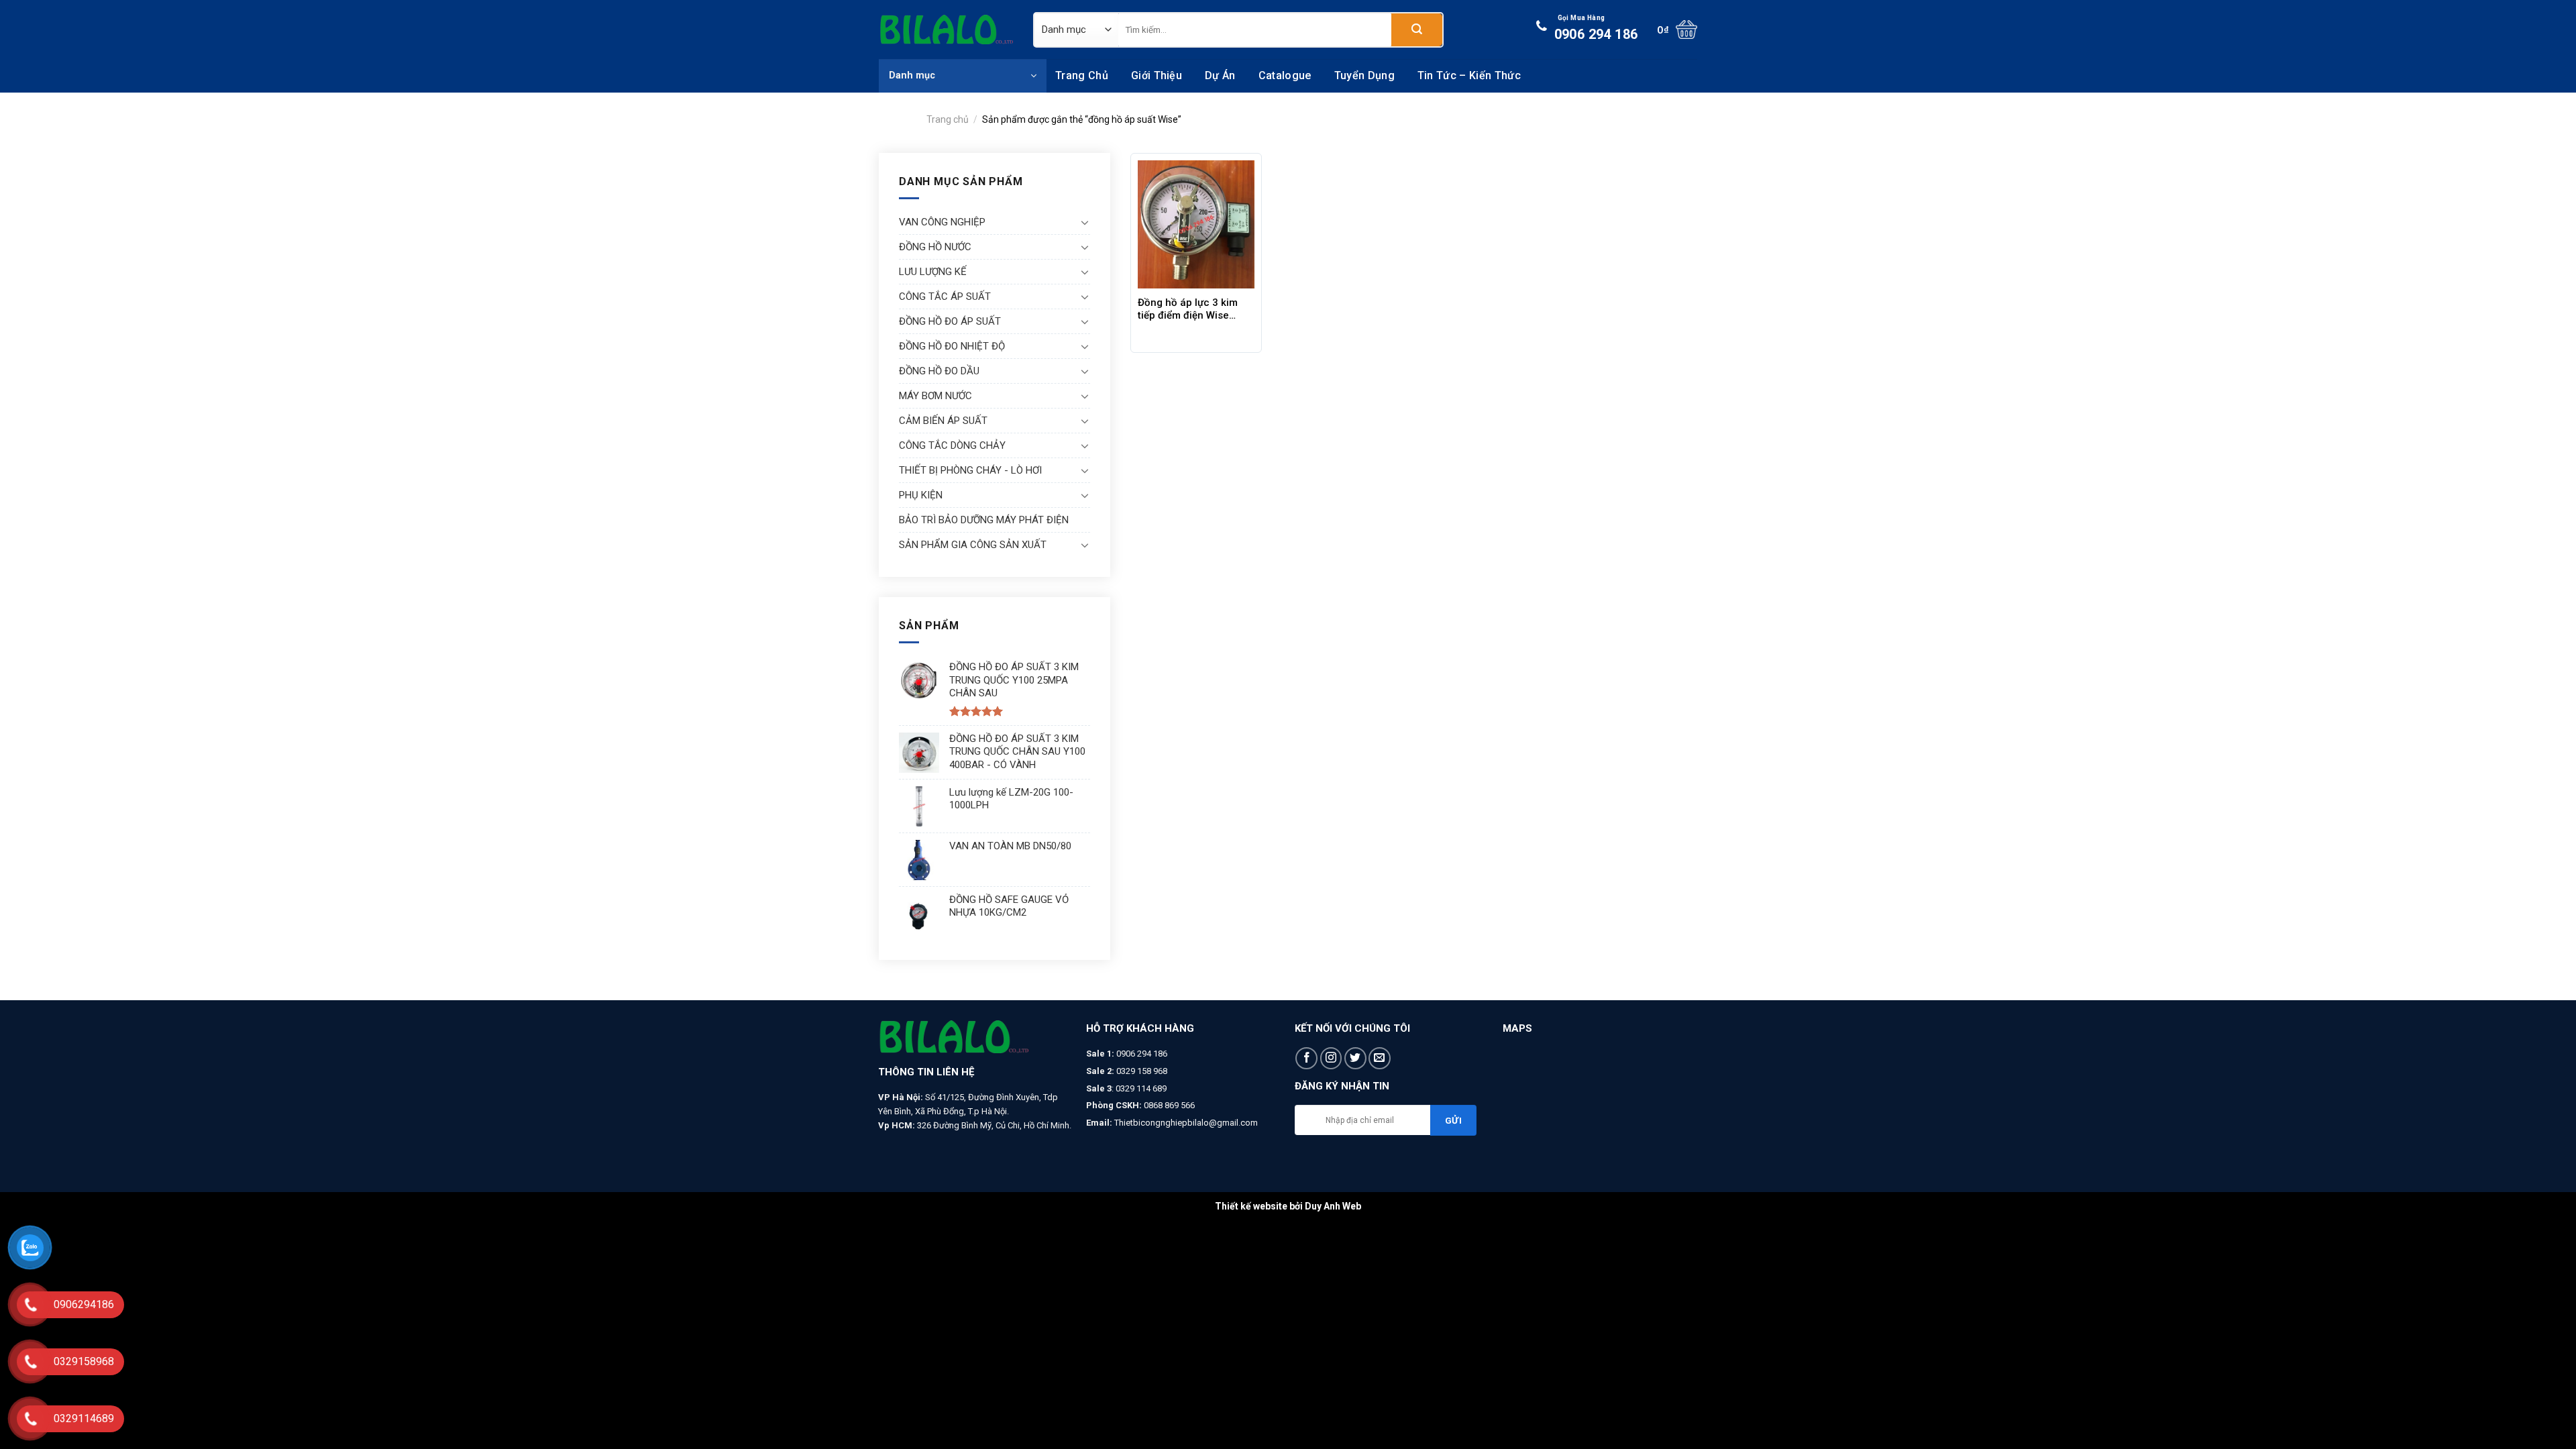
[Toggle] (1085, 222)
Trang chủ (1082, 75)
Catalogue (1285, 75)
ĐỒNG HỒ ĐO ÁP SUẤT (950, 321)
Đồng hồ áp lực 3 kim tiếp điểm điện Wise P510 (1188, 309)
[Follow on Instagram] (1331, 1058)
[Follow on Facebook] (1306, 1058)
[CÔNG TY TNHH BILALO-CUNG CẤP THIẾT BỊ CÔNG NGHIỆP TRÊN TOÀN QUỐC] (946, 30)
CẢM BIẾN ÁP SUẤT (943, 421)
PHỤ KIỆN (921, 495)
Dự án (1220, 75)
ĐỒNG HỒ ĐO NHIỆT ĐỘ (952, 346)
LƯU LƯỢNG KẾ (933, 272)
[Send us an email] (1380, 1058)
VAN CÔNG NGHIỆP (942, 222)
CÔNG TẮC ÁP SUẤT (945, 297)
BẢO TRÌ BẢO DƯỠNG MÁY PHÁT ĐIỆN (984, 520)
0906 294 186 (1596, 28)
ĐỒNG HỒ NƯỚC (935, 247)
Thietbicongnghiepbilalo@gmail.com (1186, 1123)
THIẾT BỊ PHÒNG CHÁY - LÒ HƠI (970, 470)
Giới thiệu (1157, 75)
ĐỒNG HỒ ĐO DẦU (939, 371)
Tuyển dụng (1364, 75)
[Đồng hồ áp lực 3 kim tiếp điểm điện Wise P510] (1196, 224)
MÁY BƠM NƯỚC (935, 396)
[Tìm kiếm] (1417, 30)
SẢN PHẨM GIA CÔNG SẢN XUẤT (973, 545)
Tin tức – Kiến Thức (1469, 75)
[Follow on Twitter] (1355, 1058)
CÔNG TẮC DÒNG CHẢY (952, 445)
